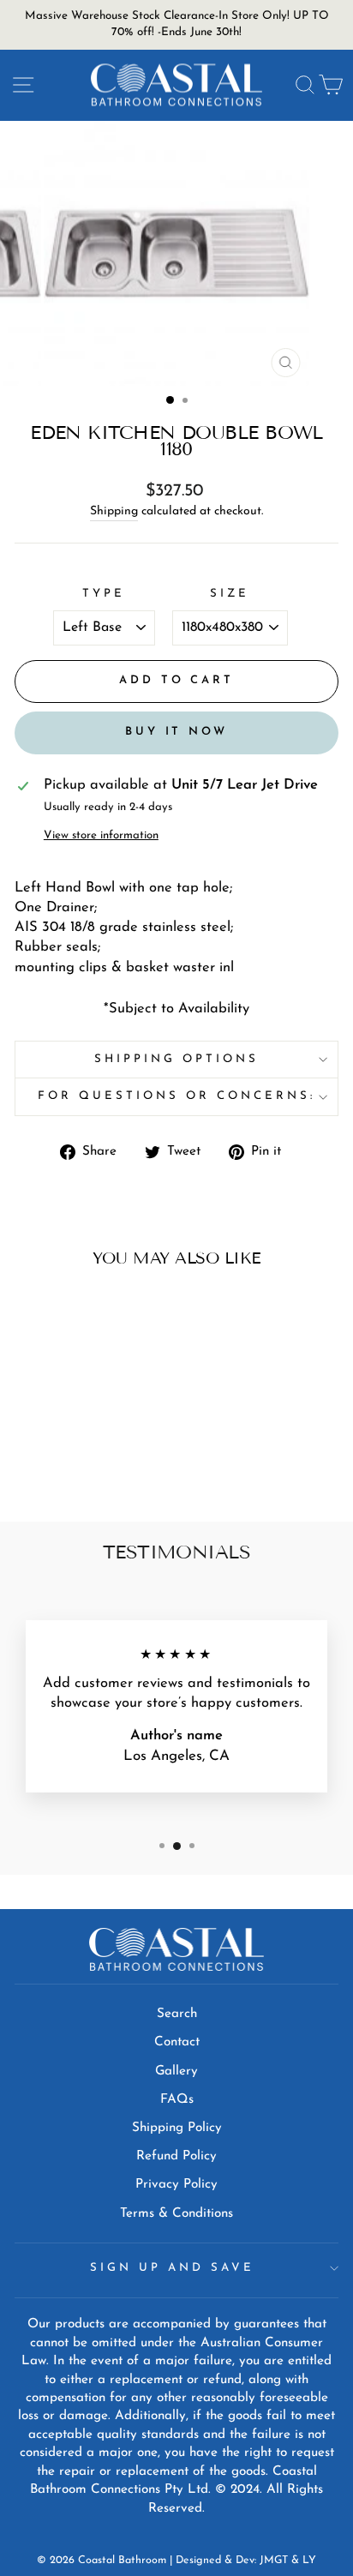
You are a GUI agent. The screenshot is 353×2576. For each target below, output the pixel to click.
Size (230, 594)
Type (104, 594)
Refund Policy (176, 2156)
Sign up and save (172, 2268)
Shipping (114, 511)
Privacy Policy (176, 2185)
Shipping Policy (177, 2128)
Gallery (176, 2072)
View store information (101, 835)
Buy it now (176, 732)
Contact (177, 2042)
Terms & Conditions (176, 2214)
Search (177, 2014)
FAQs (177, 2100)
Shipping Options (176, 1059)
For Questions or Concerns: (176, 1096)
